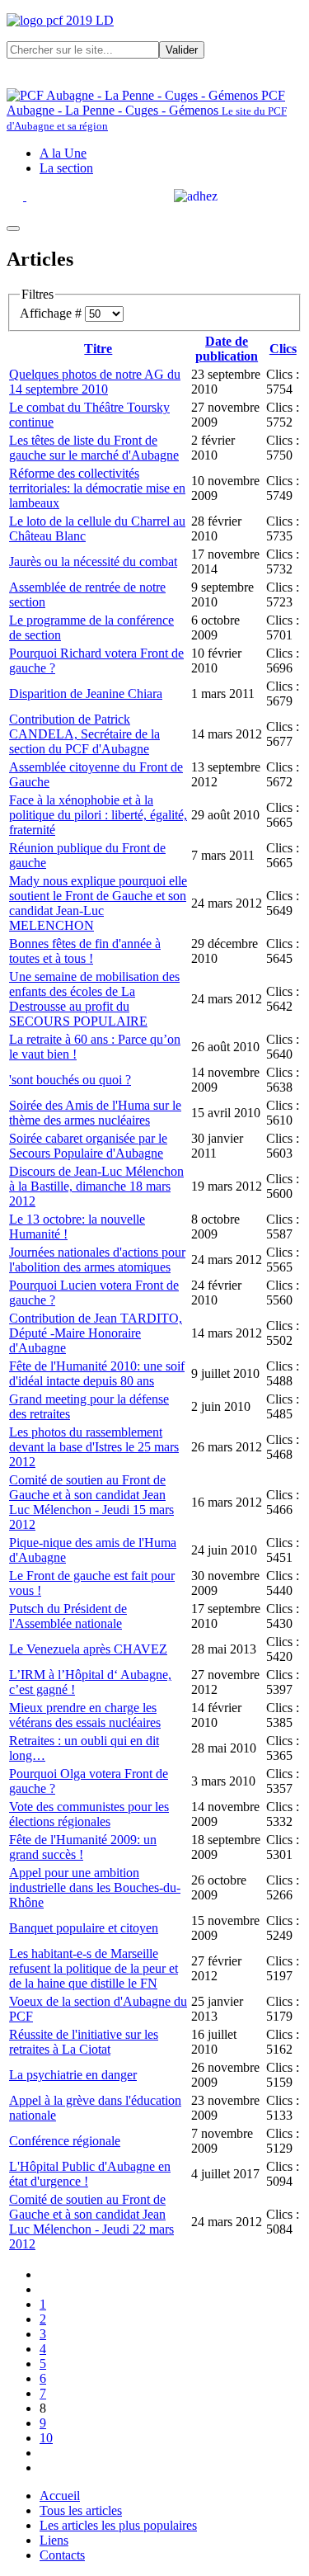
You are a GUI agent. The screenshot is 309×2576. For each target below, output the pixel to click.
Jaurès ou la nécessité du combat (93, 561)
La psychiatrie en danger (73, 2075)
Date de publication (227, 349)
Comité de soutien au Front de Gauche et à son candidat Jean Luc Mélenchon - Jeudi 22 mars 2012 (91, 2222)
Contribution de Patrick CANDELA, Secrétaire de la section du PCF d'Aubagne (84, 734)
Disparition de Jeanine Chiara (86, 694)
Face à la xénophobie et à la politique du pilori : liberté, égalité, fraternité (98, 815)
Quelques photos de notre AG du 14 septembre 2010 (95, 382)
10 (46, 2438)
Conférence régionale (65, 2141)
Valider (182, 50)
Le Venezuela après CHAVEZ (88, 1649)
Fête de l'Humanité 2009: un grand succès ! (83, 1847)
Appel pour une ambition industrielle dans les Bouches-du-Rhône (95, 1887)
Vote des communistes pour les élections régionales (89, 1814)
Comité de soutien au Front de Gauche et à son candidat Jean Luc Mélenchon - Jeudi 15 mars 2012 (91, 1502)
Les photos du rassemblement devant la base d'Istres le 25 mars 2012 (94, 1447)
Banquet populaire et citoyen (84, 1928)
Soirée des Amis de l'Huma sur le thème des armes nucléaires (95, 1113)
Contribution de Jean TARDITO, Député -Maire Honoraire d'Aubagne (96, 1333)
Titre (98, 349)
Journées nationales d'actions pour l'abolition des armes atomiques (97, 1260)
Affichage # (52, 313)
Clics (283, 349)
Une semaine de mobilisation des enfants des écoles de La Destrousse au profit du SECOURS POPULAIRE (94, 999)
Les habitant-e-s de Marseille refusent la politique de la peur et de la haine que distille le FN (94, 1968)
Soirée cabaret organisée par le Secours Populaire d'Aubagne (88, 1146)
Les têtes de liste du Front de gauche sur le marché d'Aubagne (94, 448)
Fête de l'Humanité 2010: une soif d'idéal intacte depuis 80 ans (97, 1373)
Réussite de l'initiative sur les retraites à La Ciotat (84, 2042)
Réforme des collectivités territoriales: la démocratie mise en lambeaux (97, 488)
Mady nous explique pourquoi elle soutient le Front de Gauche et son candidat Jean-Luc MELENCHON (98, 903)
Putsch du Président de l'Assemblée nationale (68, 1616)
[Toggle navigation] (13, 229)
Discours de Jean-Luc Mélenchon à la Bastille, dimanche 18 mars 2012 (96, 1186)
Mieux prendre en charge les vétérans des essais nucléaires (85, 1715)
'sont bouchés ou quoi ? (70, 1080)
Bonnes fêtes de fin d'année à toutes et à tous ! (85, 951)
